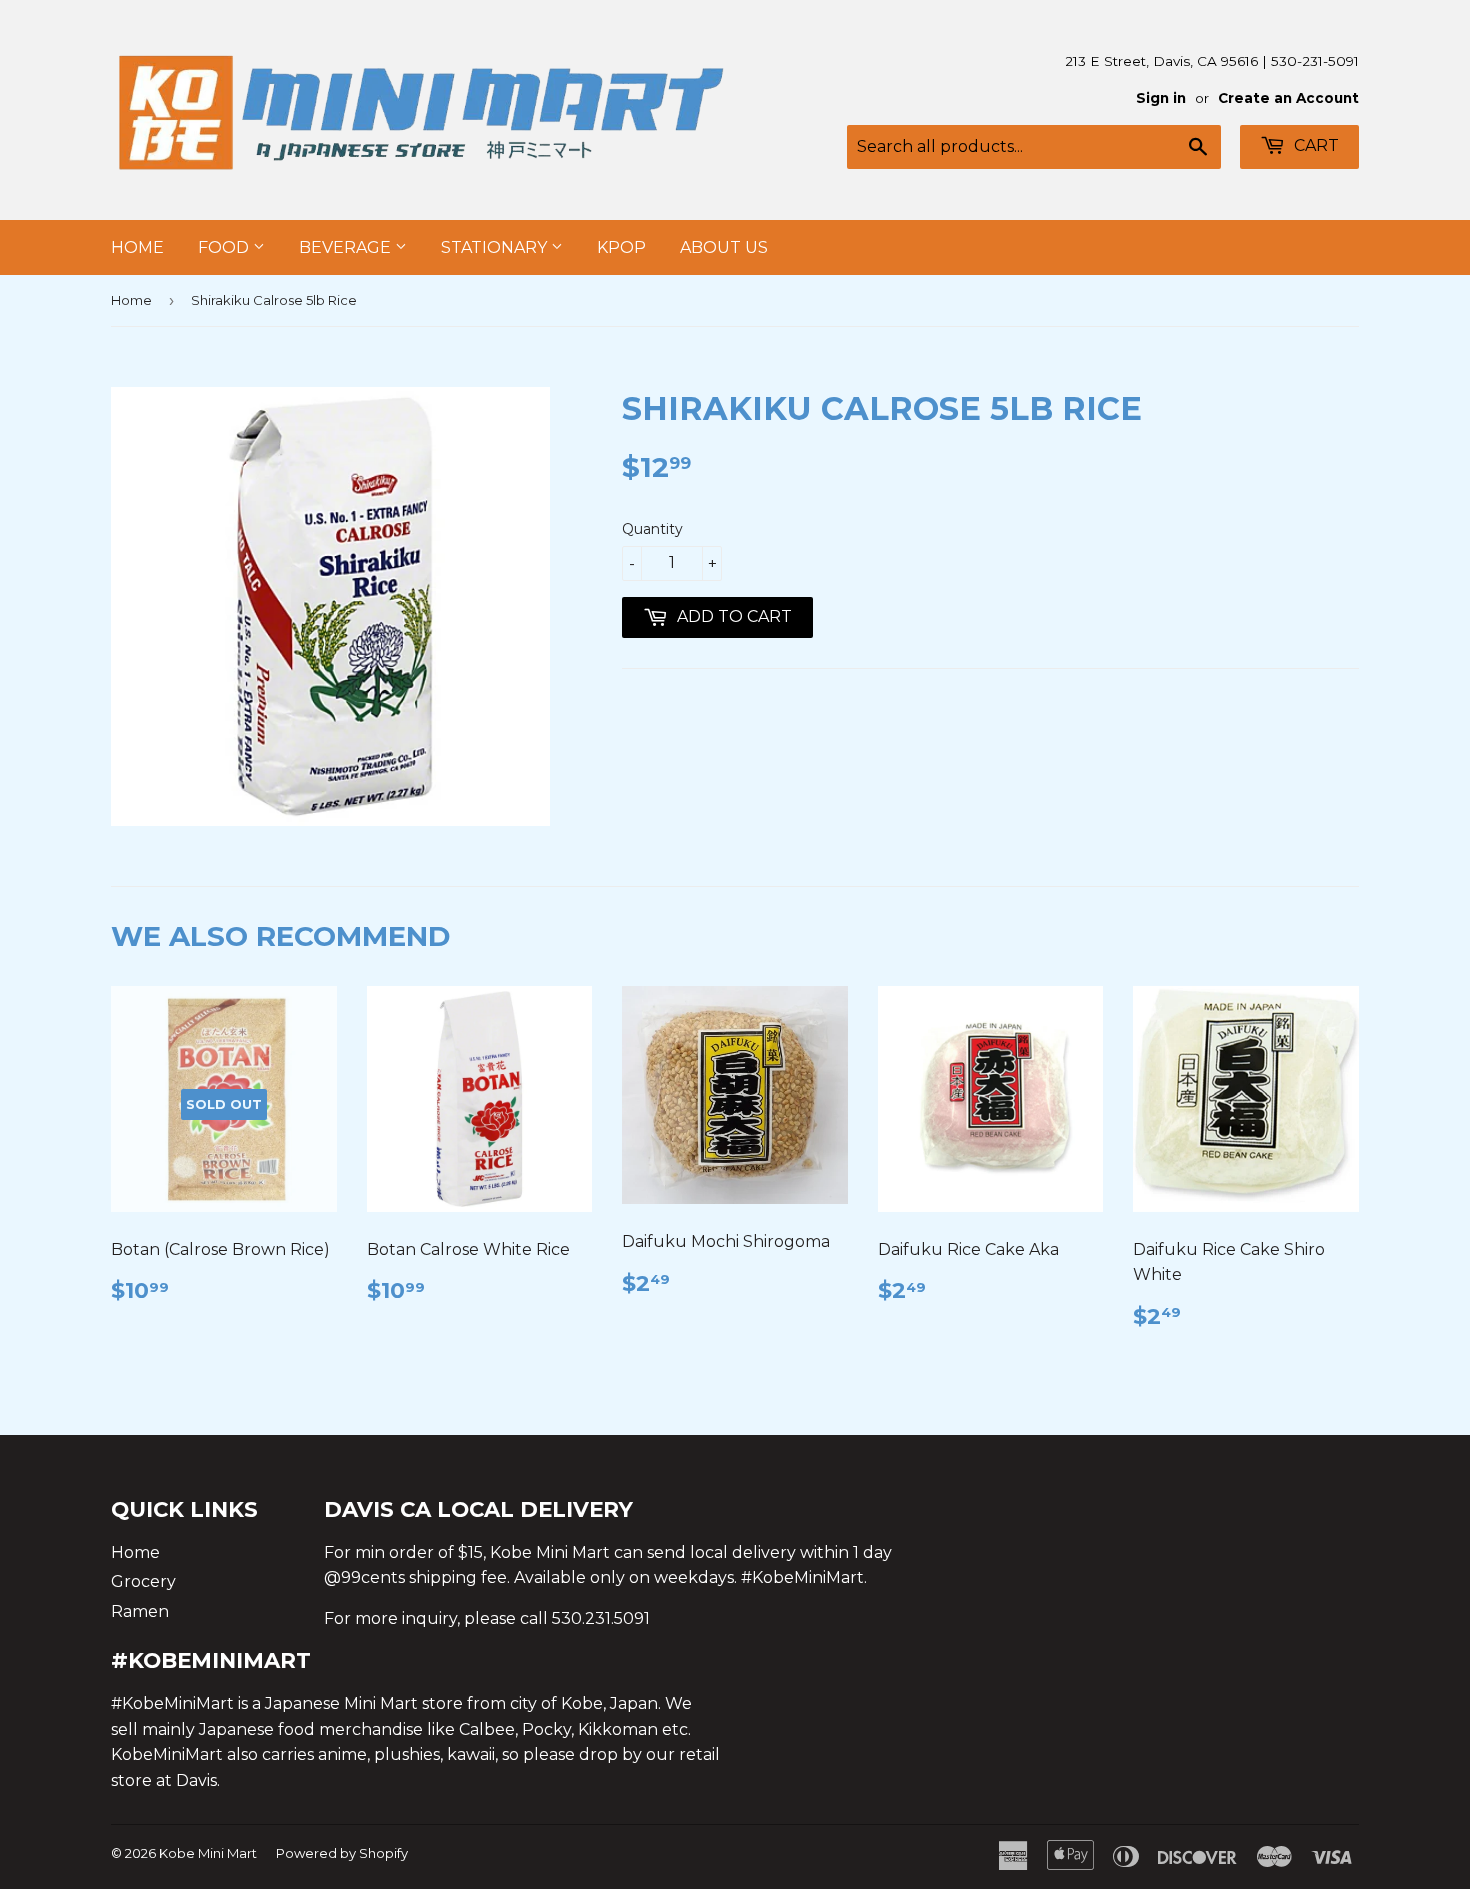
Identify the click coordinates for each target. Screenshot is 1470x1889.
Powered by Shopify (342, 1853)
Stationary (496, 247)
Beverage (347, 247)
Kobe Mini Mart (208, 1853)
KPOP (621, 247)
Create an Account (1288, 98)
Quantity (652, 529)
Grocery (143, 1581)
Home (137, 247)
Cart (1314, 145)
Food (225, 247)
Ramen (140, 1611)
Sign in (1161, 98)
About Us (724, 247)
